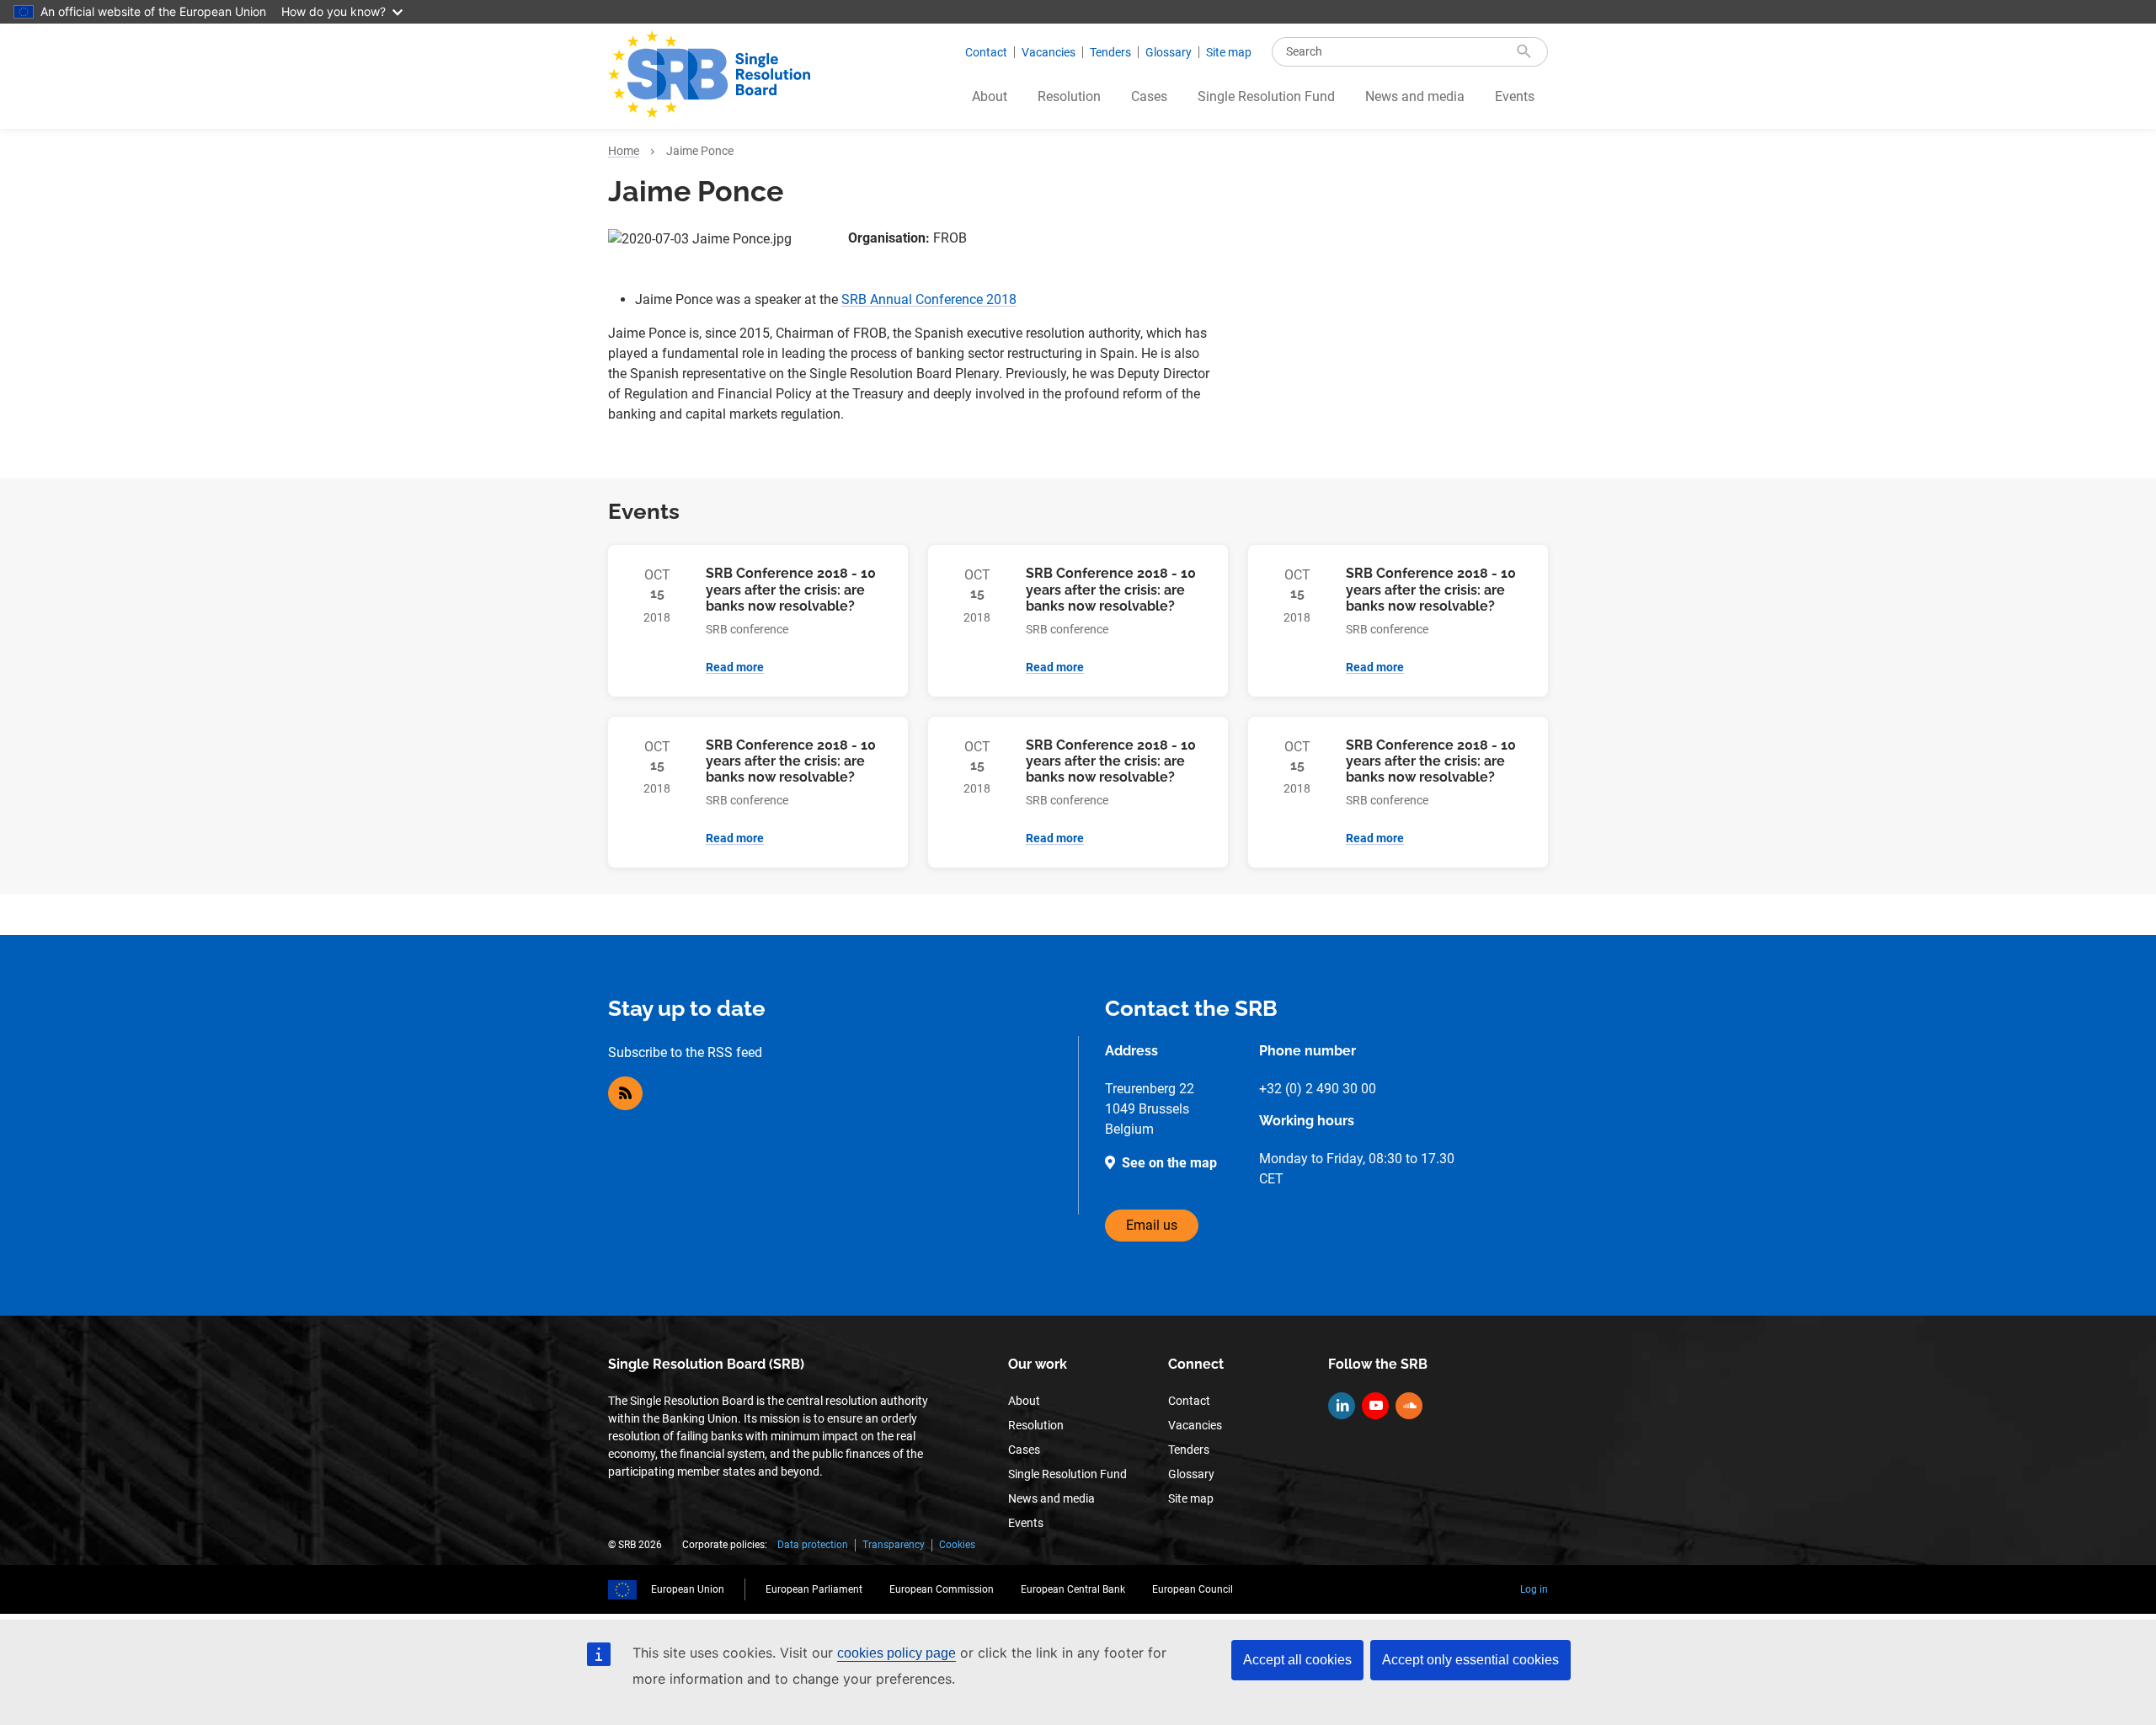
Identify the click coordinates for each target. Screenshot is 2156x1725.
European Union (688, 1589)
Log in (1534, 1589)
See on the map (1169, 1163)
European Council (1193, 1589)
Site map (1229, 52)
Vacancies (1049, 52)
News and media (1415, 96)
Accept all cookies (1297, 1660)
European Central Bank (1073, 1589)
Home (624, 151)
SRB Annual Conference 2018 (929, 299)
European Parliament (814, 1589)
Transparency (894, 1545)
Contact (986, 52)
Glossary (1169, 52)
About (990, 96)
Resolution (1069, 96)
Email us (1152, 1225)
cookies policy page (897, 1653)
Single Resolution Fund (1266, 96)
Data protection (813, 1545)
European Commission (942, 1589)
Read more (735, 667)
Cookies (957, 1545)
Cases (1149, 96)
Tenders (1110, 52)
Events (1515, 96)
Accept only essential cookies (1470, 1660)
